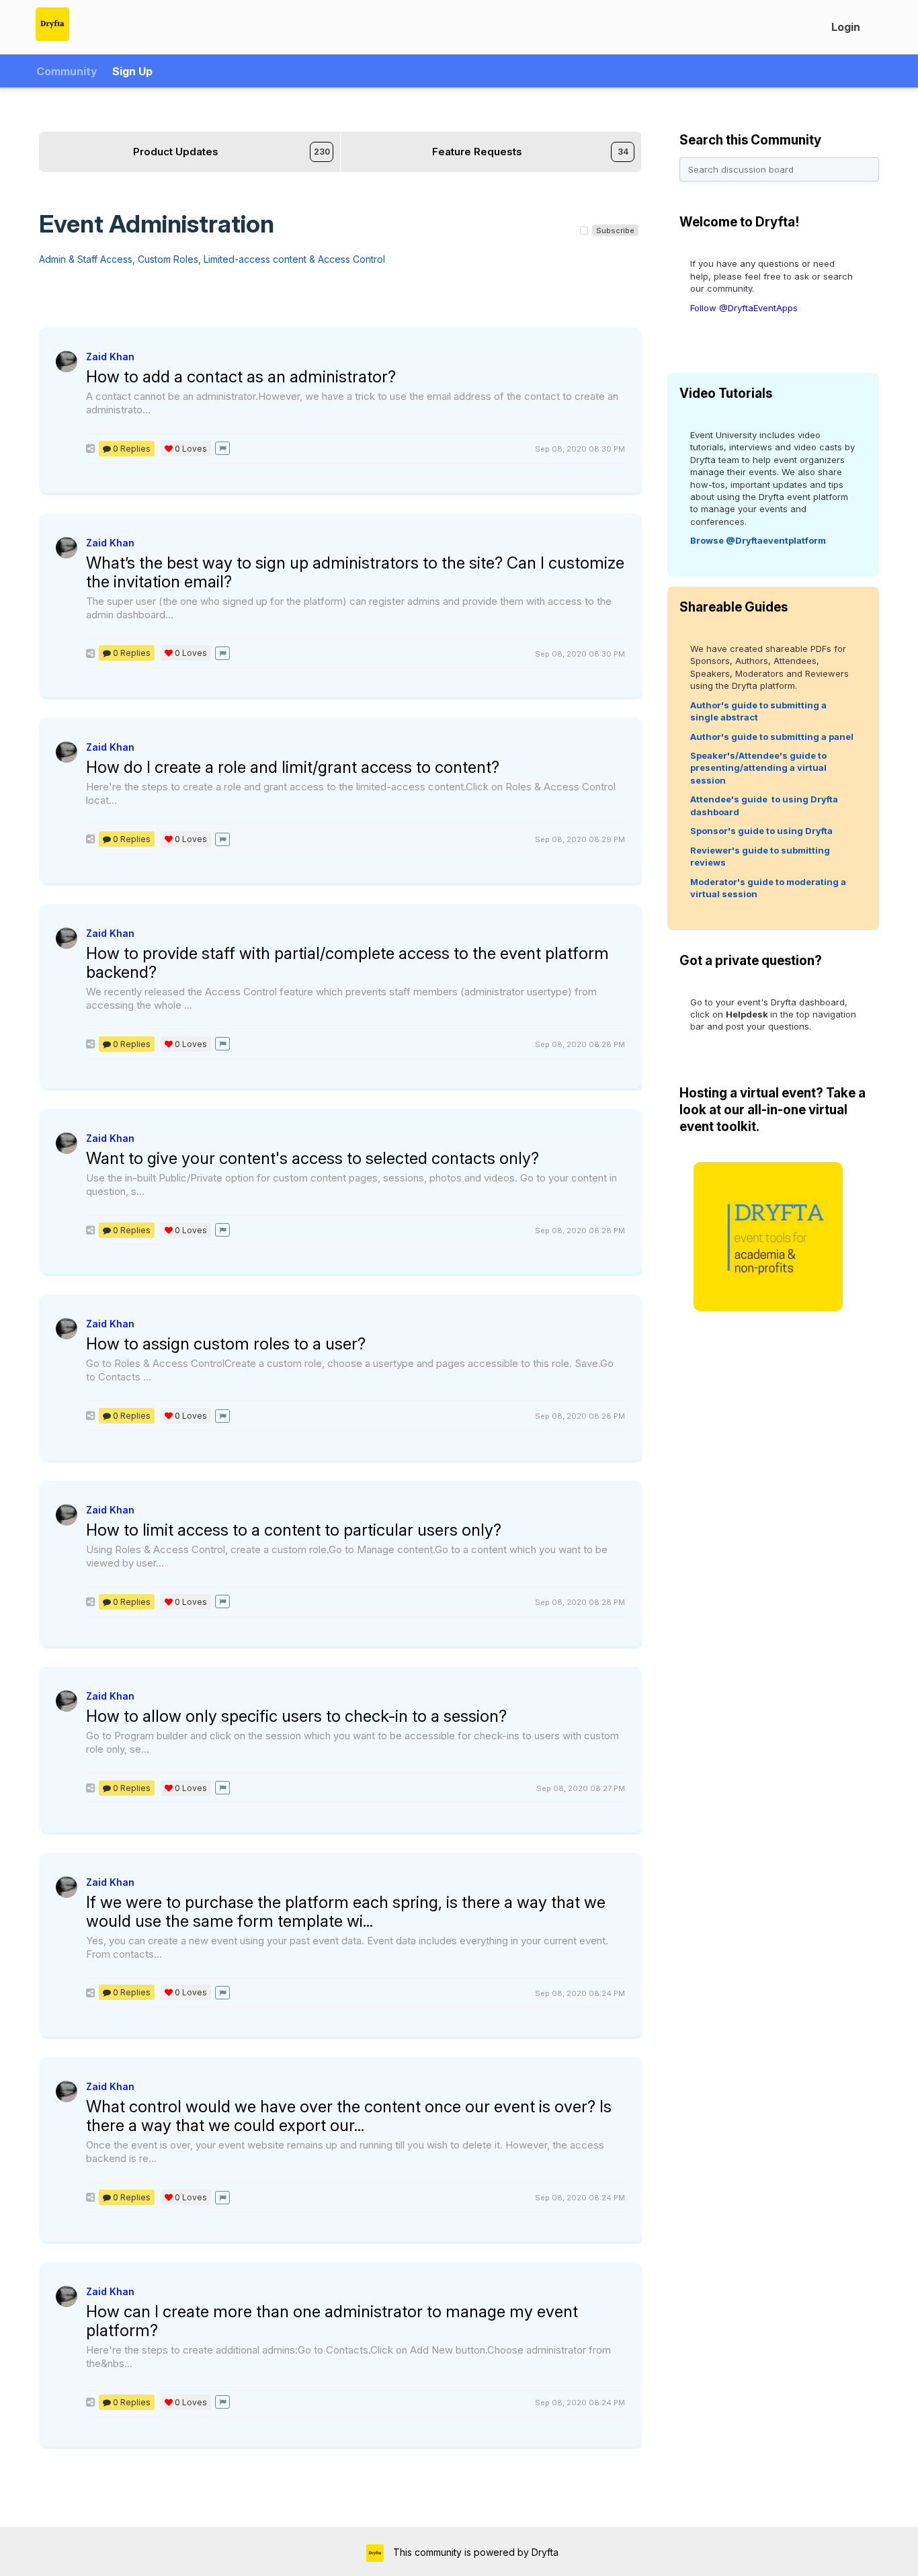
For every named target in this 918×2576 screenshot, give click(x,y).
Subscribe (615, 231)
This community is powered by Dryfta (474, 2552)
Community (67, 71)
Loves (191, 449)
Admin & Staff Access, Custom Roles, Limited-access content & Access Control (212, 259)
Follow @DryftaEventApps (744, 308)
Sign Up (132, 71)
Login (846, 27)
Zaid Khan (110, 357)
